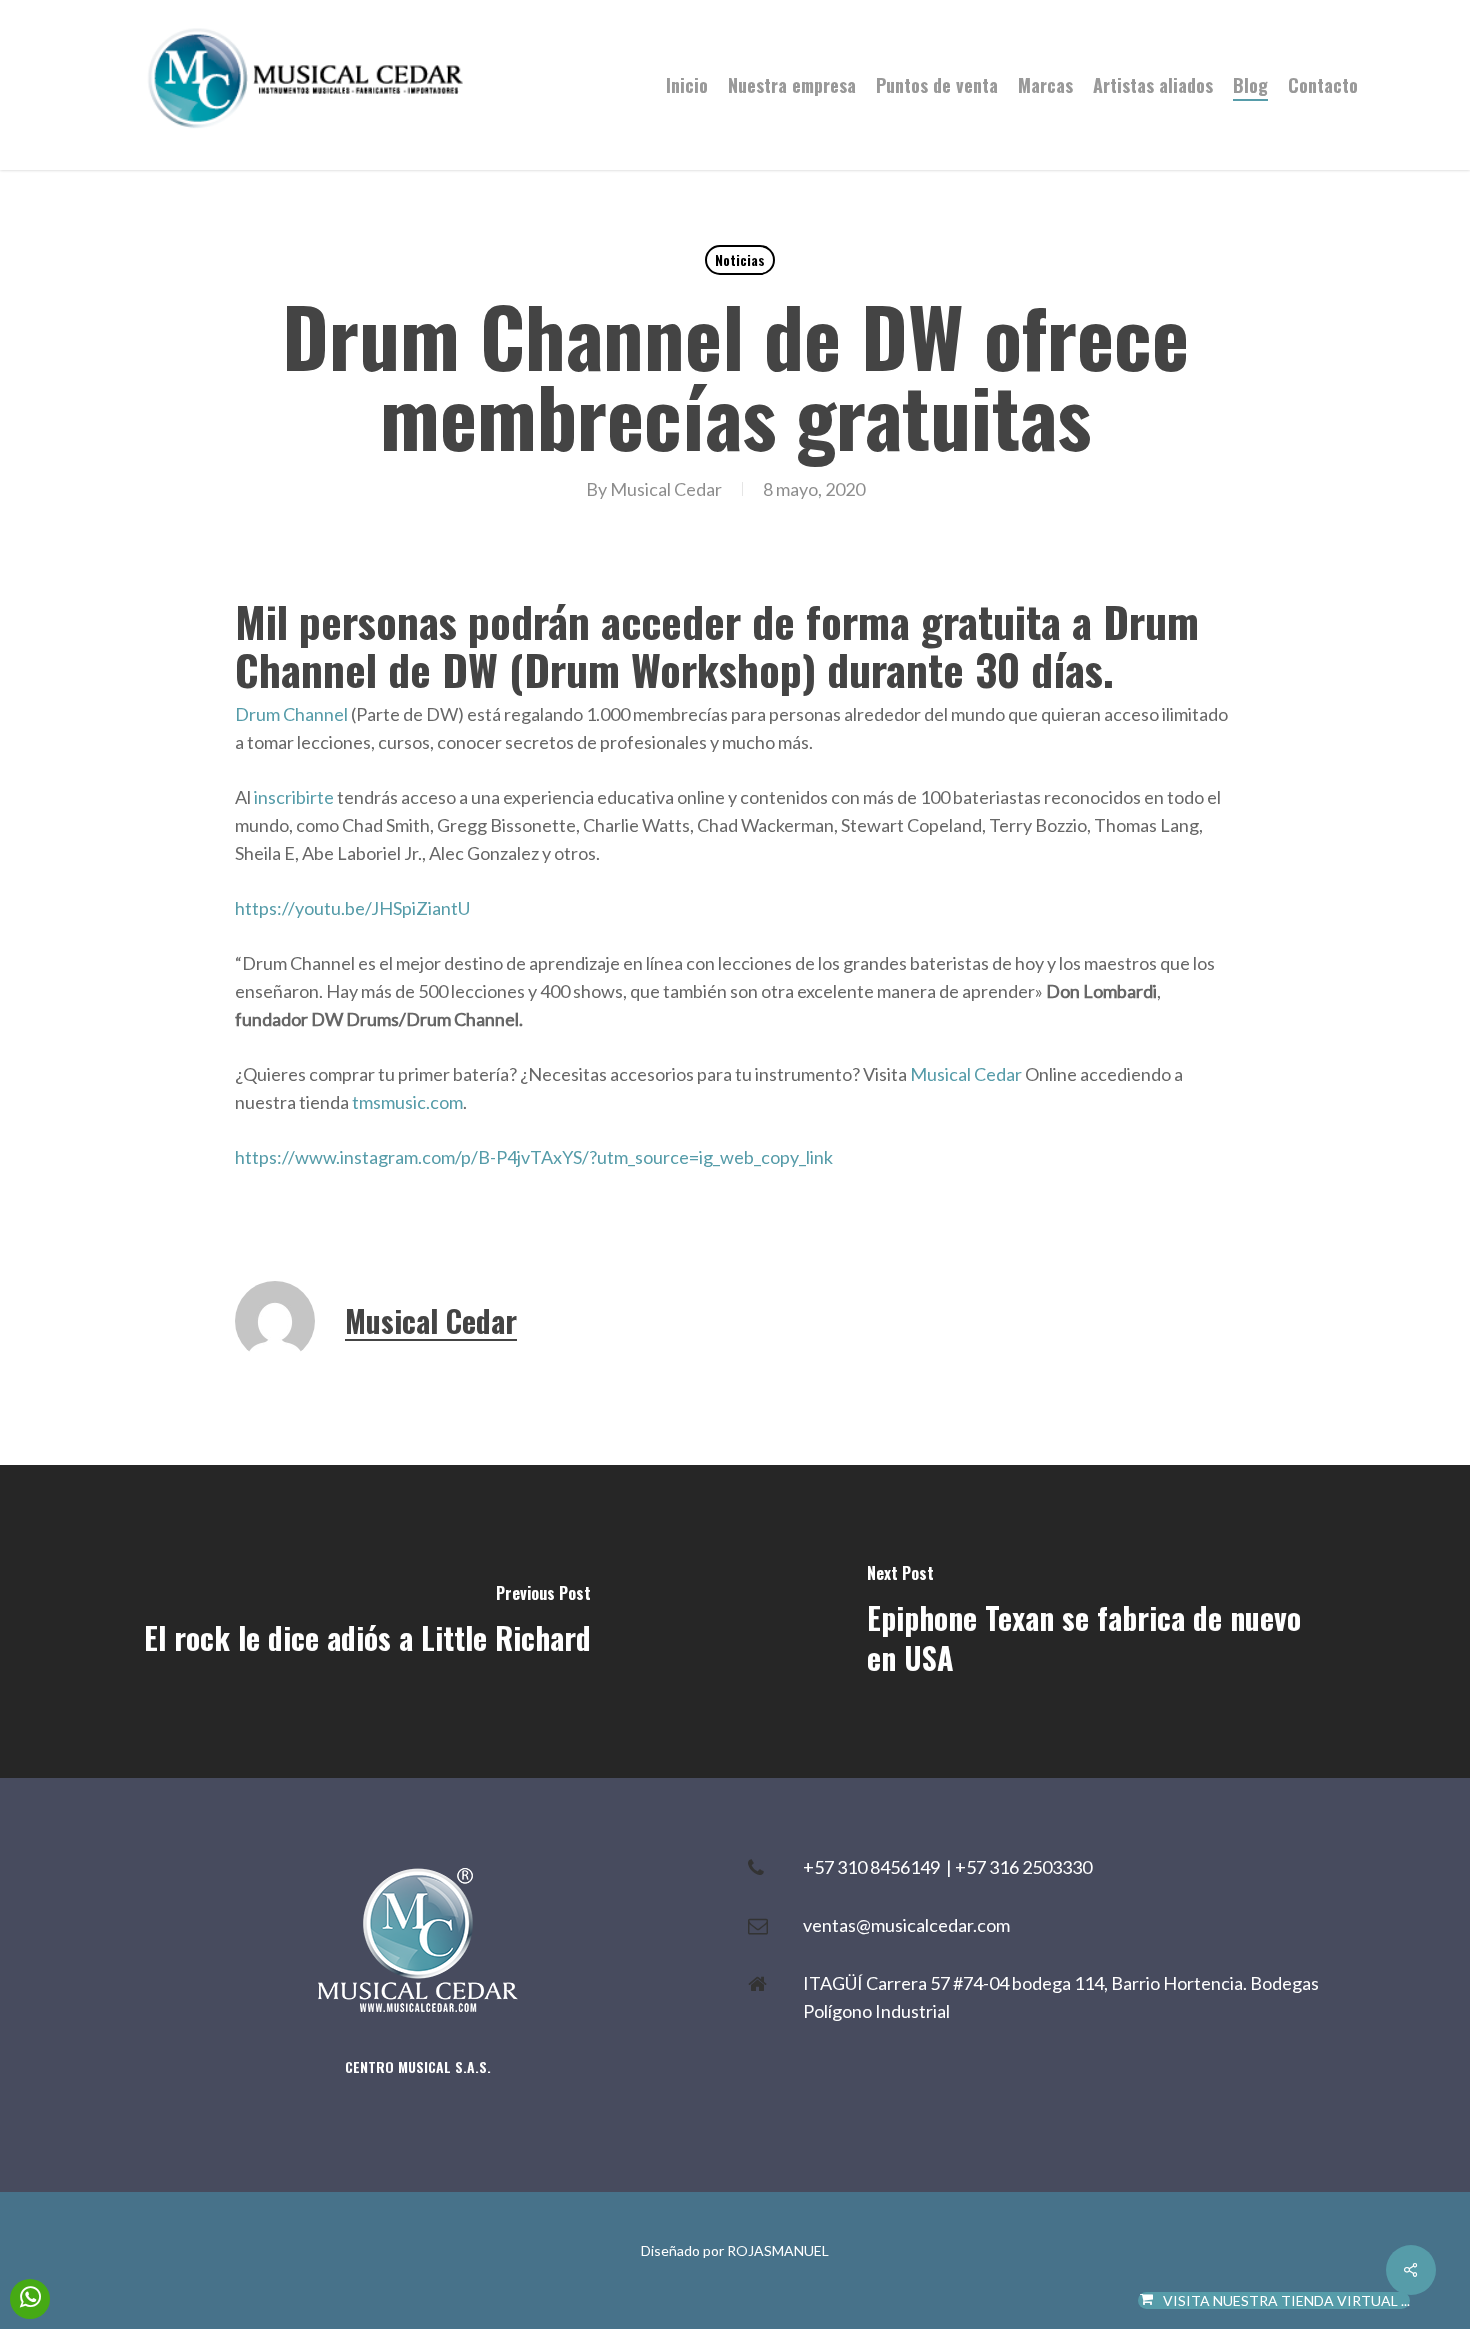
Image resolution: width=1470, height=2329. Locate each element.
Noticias (740, 259)
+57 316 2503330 (1023, 1867)
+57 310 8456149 (874, 1867)
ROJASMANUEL (778, 2250)
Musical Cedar (666, 489)
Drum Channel (291, 714)
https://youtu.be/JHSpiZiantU (352, 908)
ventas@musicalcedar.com (906, 1925)
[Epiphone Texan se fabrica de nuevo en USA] (1102, 1621)
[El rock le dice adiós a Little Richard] (367, 1621)
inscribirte (292, 797)
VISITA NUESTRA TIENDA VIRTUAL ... (1286, 2300)
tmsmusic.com (407, 1102)
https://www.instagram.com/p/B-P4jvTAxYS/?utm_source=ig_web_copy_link (534, 1157)
